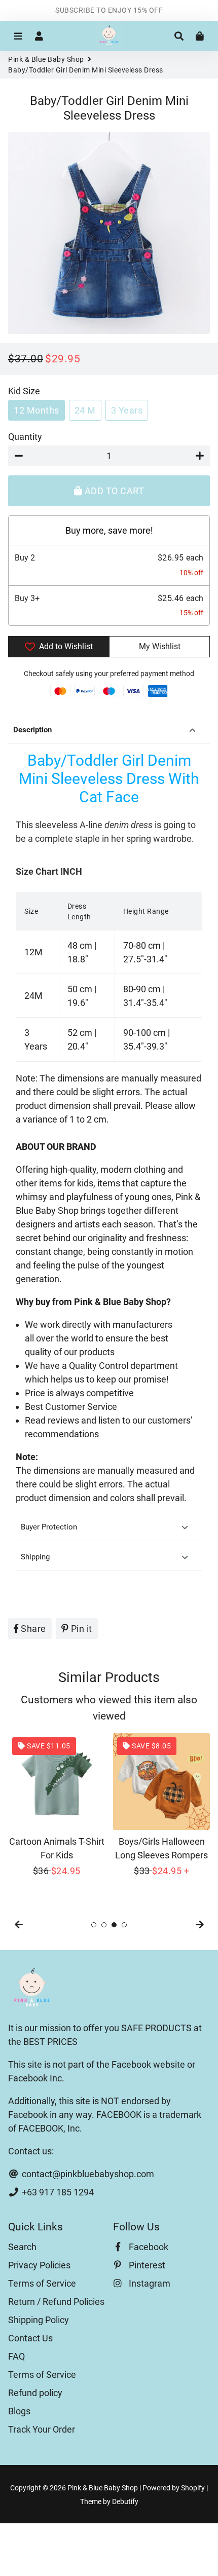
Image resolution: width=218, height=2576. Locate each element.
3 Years (127, 410)
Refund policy (35, 2393)
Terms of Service (42, 2283)
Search (22, 2247)
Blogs (19, 2411)
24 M (85, 410)
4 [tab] (124, 1925)
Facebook (148, 2247)
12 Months (37, 410)
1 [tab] (94, 1925)
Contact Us (30, 2338)
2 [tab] (104, 1925)
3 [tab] (114, 1925)
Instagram (149, 2283)
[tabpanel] (57, 1805)
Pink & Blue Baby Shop (46, 59)
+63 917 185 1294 (57, 2192)
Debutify (125, 2502)
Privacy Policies (39, 2265)
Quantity (25, 437)
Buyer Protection (49, 1527)
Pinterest (146, 2265)
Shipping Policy (39, 2320)
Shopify (193, 2488)
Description (32, 730)
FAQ (16, 2356)
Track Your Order (42, 2429)
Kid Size (24, 391)
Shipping (35, 1557)
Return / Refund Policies (56, 2302)
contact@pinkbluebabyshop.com (87, 2174)
